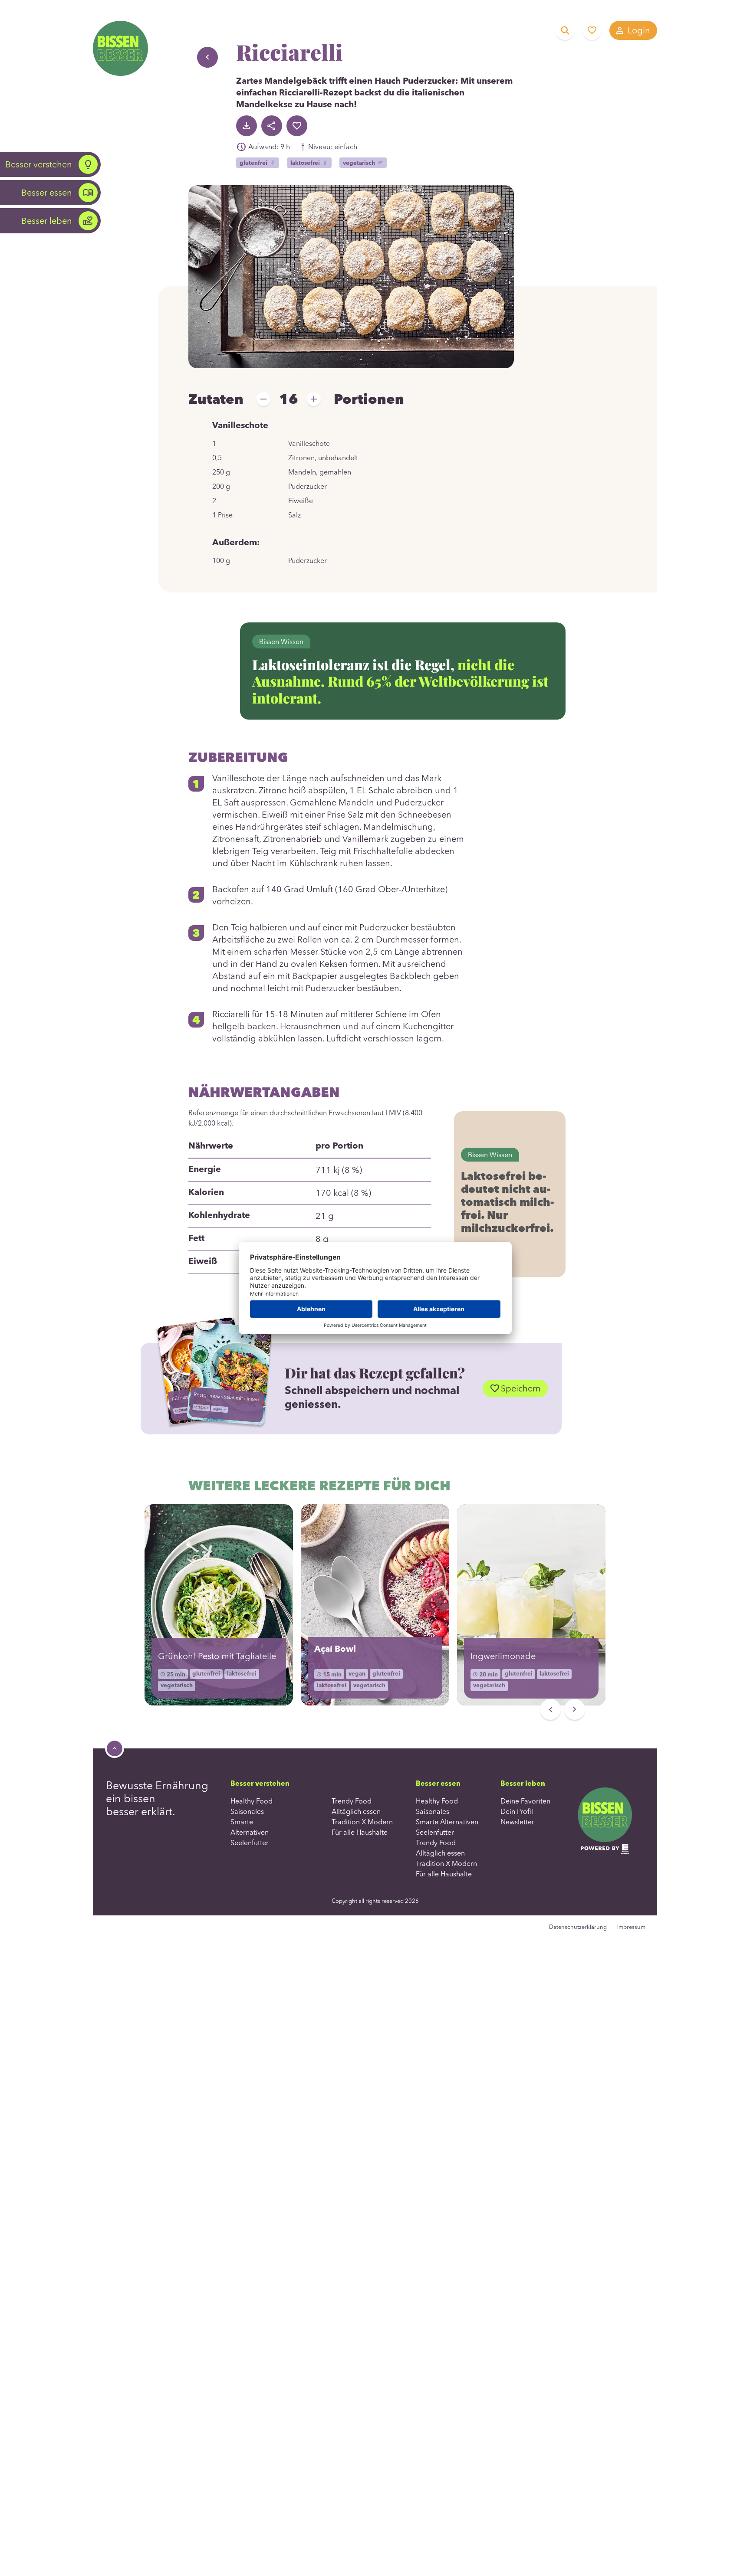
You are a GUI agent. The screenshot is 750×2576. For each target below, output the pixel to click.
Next (575, 1709)
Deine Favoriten (592, 30)
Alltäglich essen (356, 1811)
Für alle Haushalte (360, 1832)
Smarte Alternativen (447, 1822)
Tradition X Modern (362, 1822)
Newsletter (517, 1822)
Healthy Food (252, 1801)
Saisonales (247, 1811)
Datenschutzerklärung (578, 1927)
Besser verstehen (39, 164)
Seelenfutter (250, 1843)
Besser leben (47, 221)
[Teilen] (272, 126)
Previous (550, 1709)
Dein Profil (517, 1811)
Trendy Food (352, 1801)
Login (639, 30)
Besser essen (47, 192)
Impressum (631, 1927)
